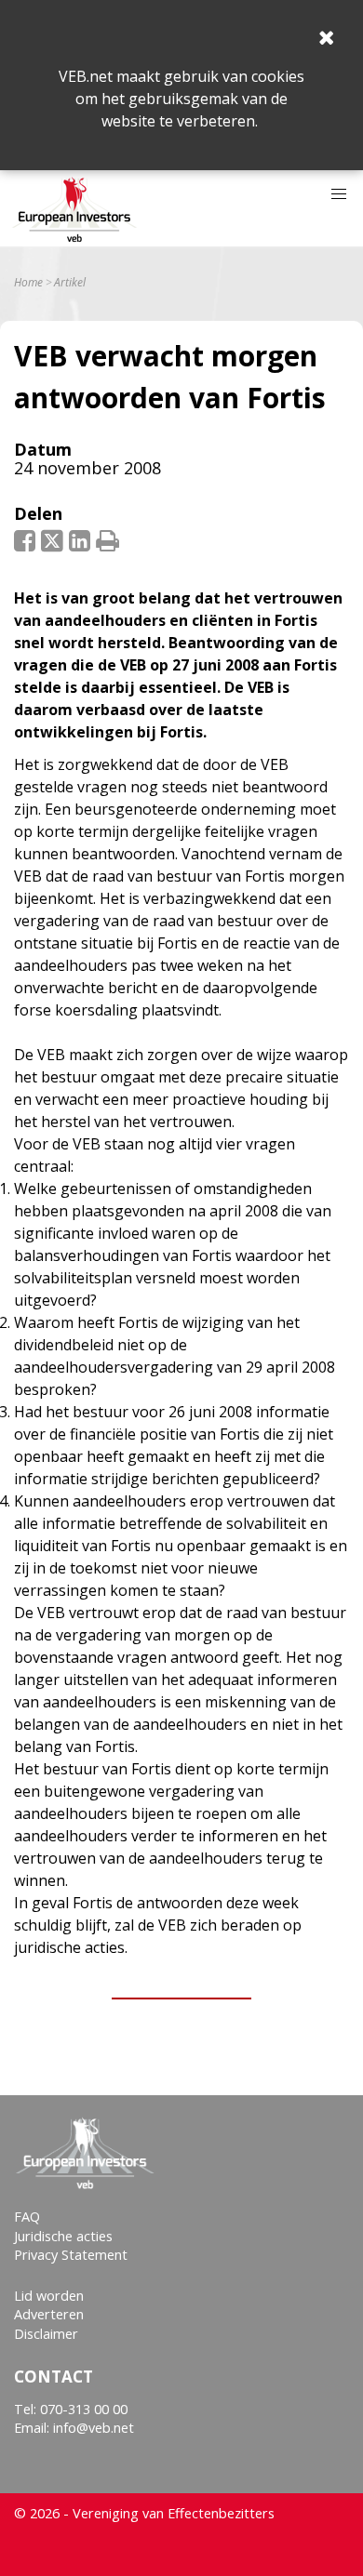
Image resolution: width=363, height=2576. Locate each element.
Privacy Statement (71, 2255)
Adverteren (49, 2314)
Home (28, 283)
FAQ (27, 2217)
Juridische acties (63, 2236)
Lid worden (49, 2296)
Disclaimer (46, 2334)
